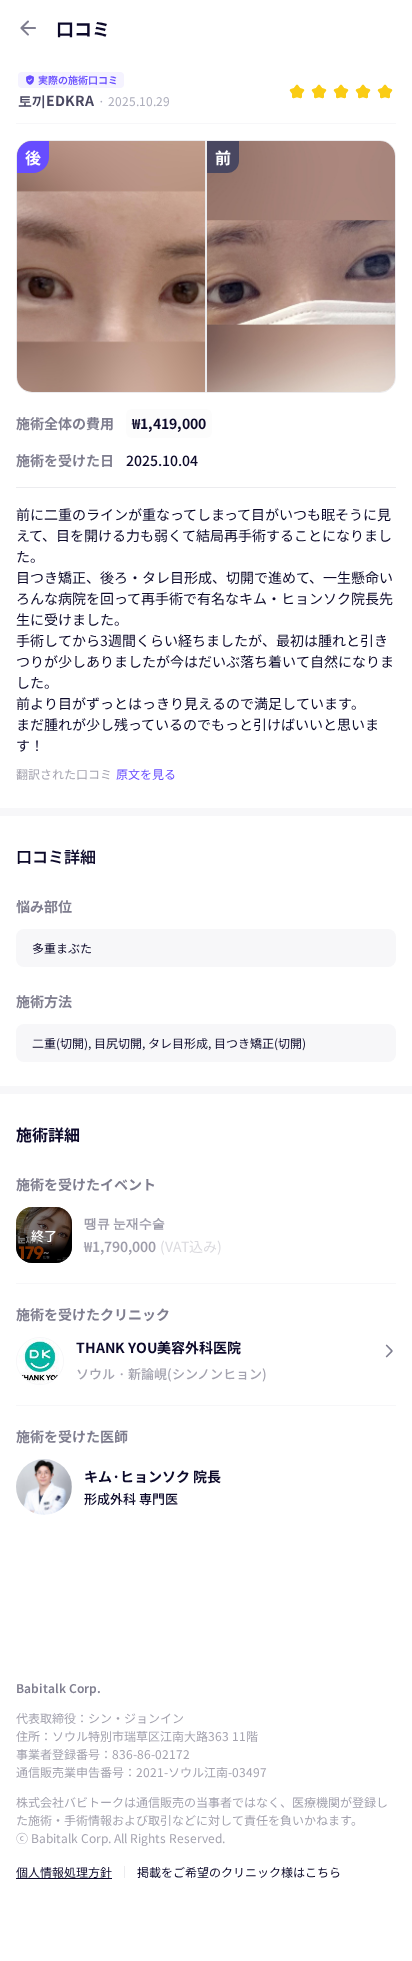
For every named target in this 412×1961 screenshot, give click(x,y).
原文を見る (146, 773)
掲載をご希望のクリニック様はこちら (239, 1871)
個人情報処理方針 (64, 1871)
